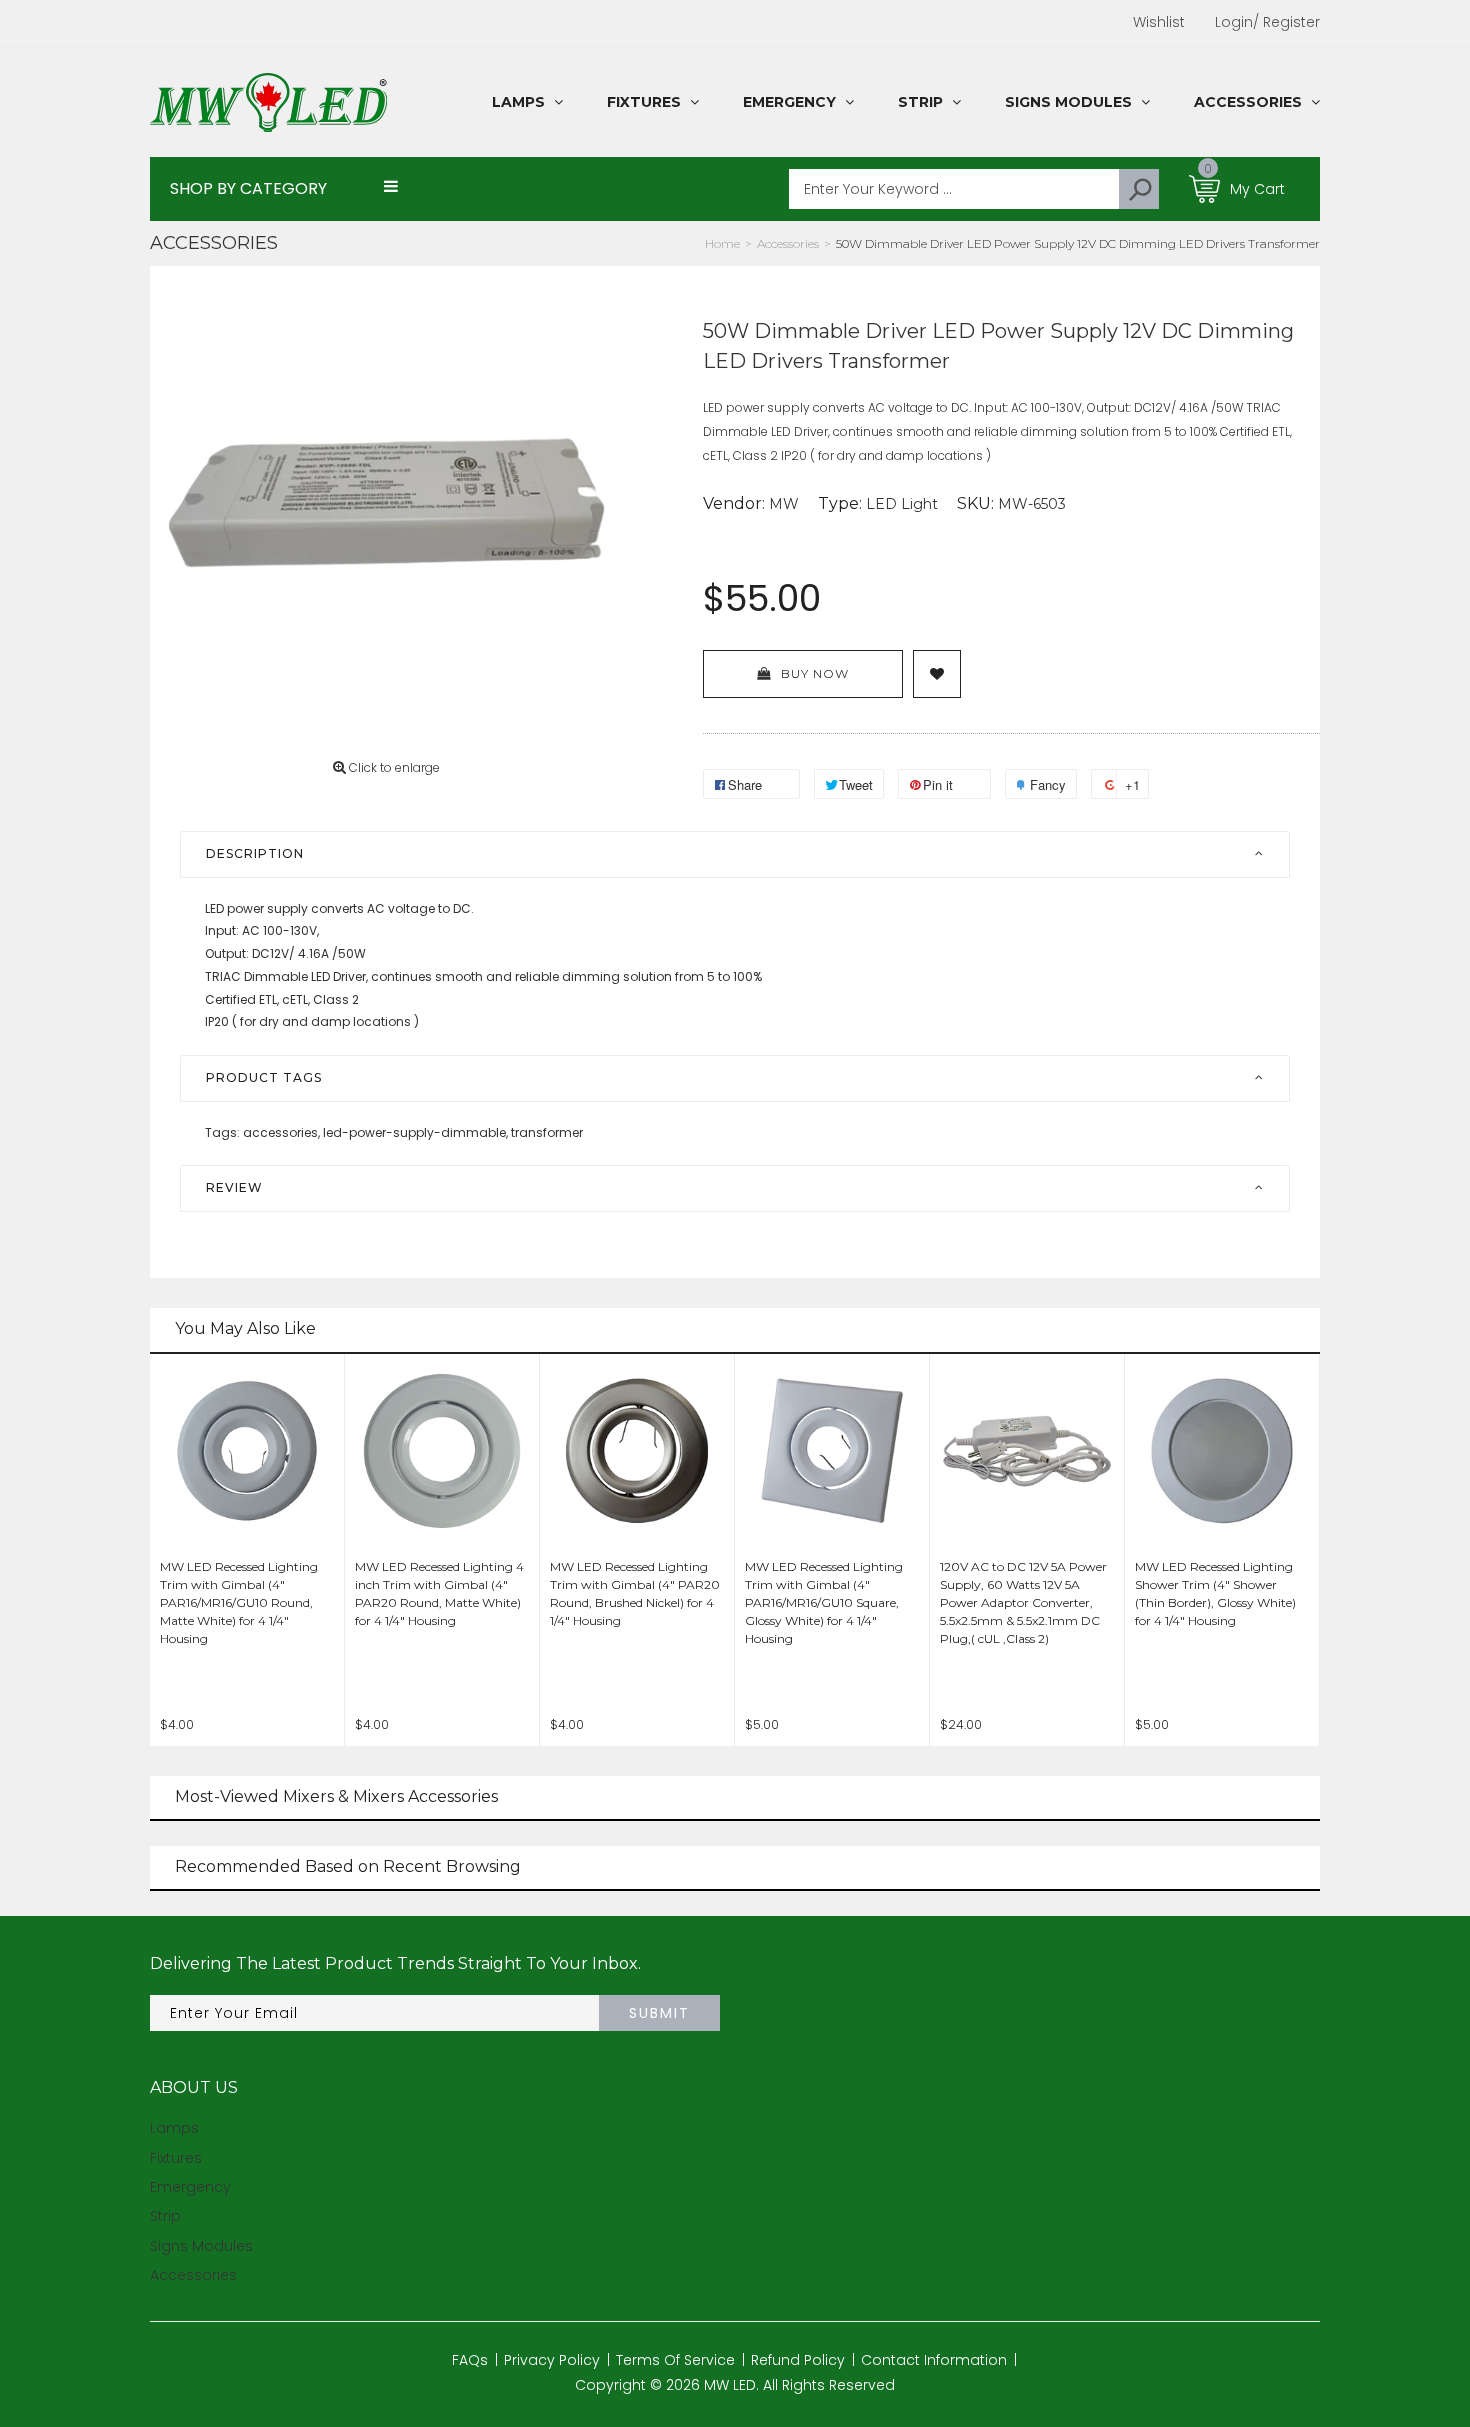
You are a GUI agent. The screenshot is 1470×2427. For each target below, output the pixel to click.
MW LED (730, 2385)
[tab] (735, 854)
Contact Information (934, 2360)
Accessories (214, 243)
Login (1234, 22)
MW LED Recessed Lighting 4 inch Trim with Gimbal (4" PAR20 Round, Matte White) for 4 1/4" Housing (439, 1593)
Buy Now (815, 673)
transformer (547, 1132)
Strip (165, 2216)
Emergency (190, 2187)
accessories (281, 1132)
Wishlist (1159, 22)
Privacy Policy (552, 2360)
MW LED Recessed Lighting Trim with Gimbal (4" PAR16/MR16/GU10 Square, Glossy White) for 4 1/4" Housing (824, 1602)
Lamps (174, 2128)
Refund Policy (798, 2360)
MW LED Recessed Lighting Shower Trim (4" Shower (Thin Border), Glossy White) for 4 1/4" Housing (1215, 1593)
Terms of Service (675, 2360)
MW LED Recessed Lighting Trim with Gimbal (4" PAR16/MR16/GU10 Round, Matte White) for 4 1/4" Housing (239, 1602)
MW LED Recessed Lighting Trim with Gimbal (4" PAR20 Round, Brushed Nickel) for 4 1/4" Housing (635, 1593)
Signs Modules (201, 2246)
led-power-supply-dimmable (415, 1132)
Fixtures (176, 2158)
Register (1286, 22)
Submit (659, 2013)
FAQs (470, 2360)
